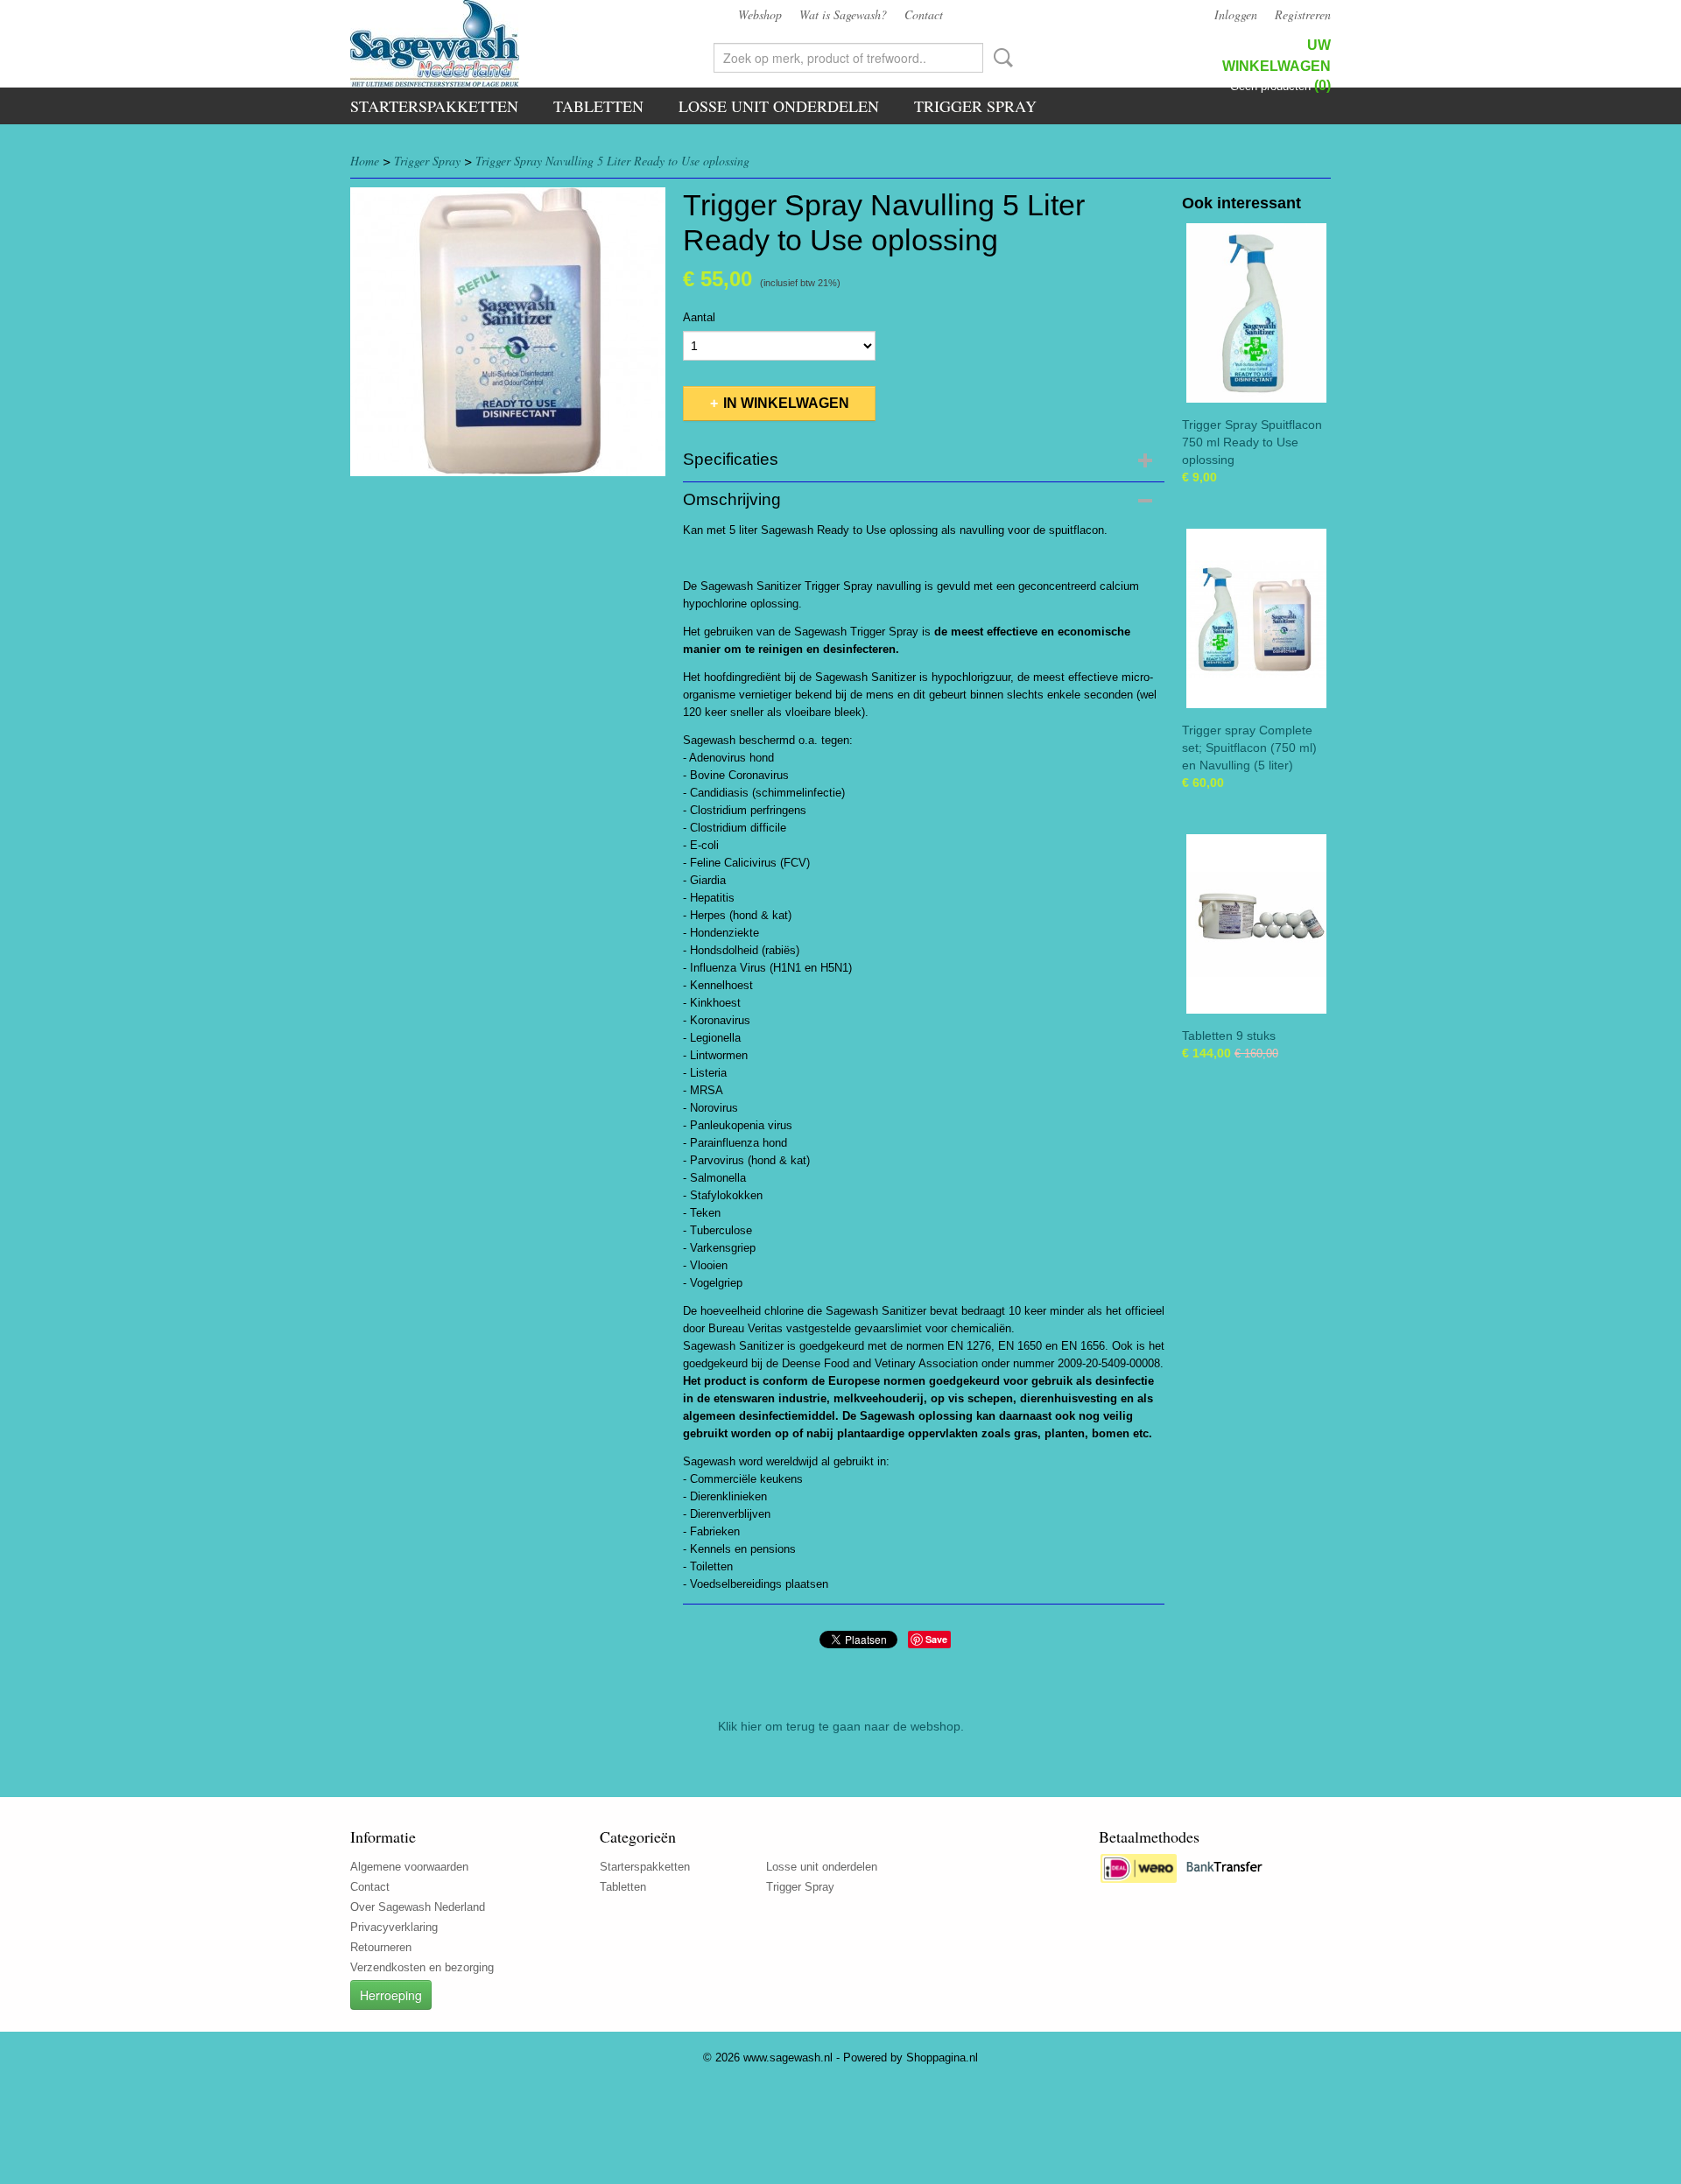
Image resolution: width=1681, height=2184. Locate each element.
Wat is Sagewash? (843, 14)
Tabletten (598, 106)
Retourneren (381, 1947)
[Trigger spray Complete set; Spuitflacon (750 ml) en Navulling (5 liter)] (1256, 618)
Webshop (760, 14)
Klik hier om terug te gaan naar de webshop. (841, 1726)
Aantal (699, 317)
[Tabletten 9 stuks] (1256, 924)
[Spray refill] (508, 332)
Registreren (1303, 14)
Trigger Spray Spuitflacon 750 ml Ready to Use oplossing (1252, 442)
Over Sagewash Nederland (418, 1907)
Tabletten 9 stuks (1229, 1036)
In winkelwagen (786, 403)
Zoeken (1000, 58)
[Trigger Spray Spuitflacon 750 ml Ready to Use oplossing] (1256, 313)
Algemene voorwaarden (409, 1867)
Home (365, 161)
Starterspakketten (434, 106)
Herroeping (391, 1995)
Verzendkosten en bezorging (422, 1967)
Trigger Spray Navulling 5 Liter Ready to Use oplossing (612, 161)
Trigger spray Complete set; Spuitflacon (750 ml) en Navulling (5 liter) (1249, 748)
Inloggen (1236, 14)
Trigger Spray (975, 106)
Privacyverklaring (394, 1927)
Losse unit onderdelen (779, 106)
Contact (924, 14)
